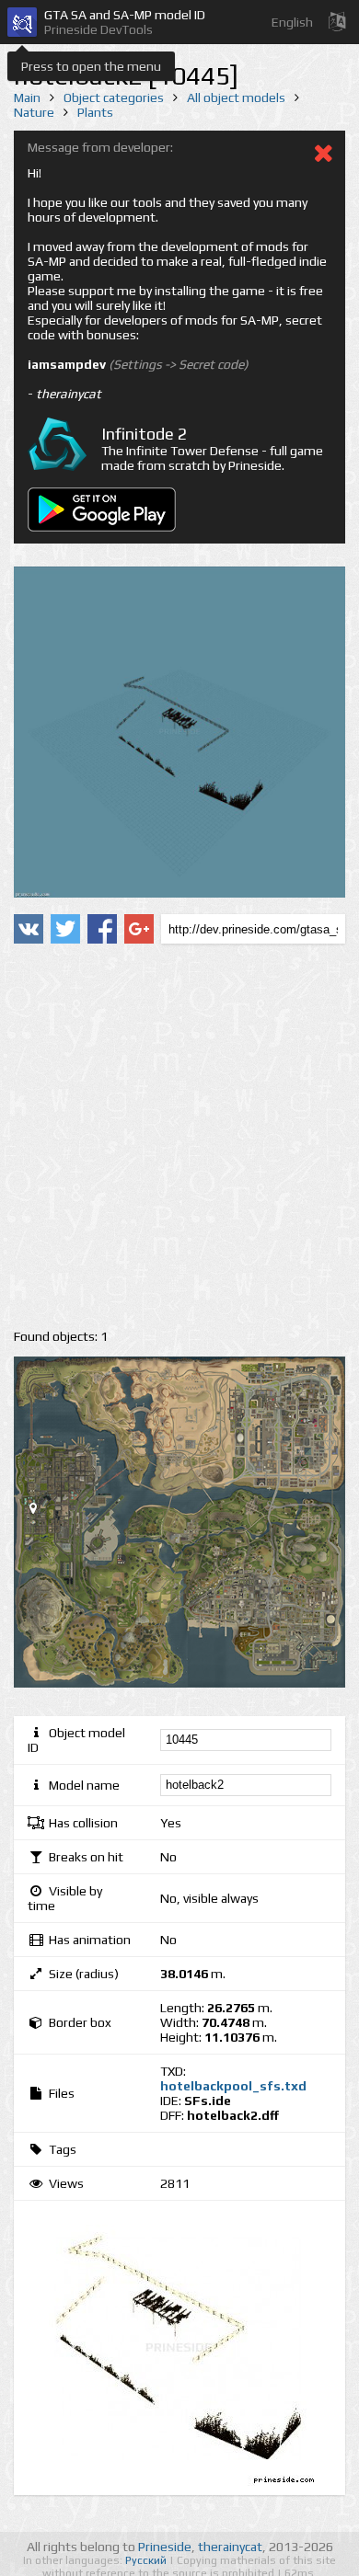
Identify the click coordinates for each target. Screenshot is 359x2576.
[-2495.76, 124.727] (41, 1512)
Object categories (114, 97)
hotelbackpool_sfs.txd (233, 2086)
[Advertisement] (179, 1137)
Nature (34, 112)
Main (27, 97)
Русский (147, 2560)
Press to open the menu (91, 66)
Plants (95, 112)
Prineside (165, 2547)
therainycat (230, 2547)
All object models (236, 97)
